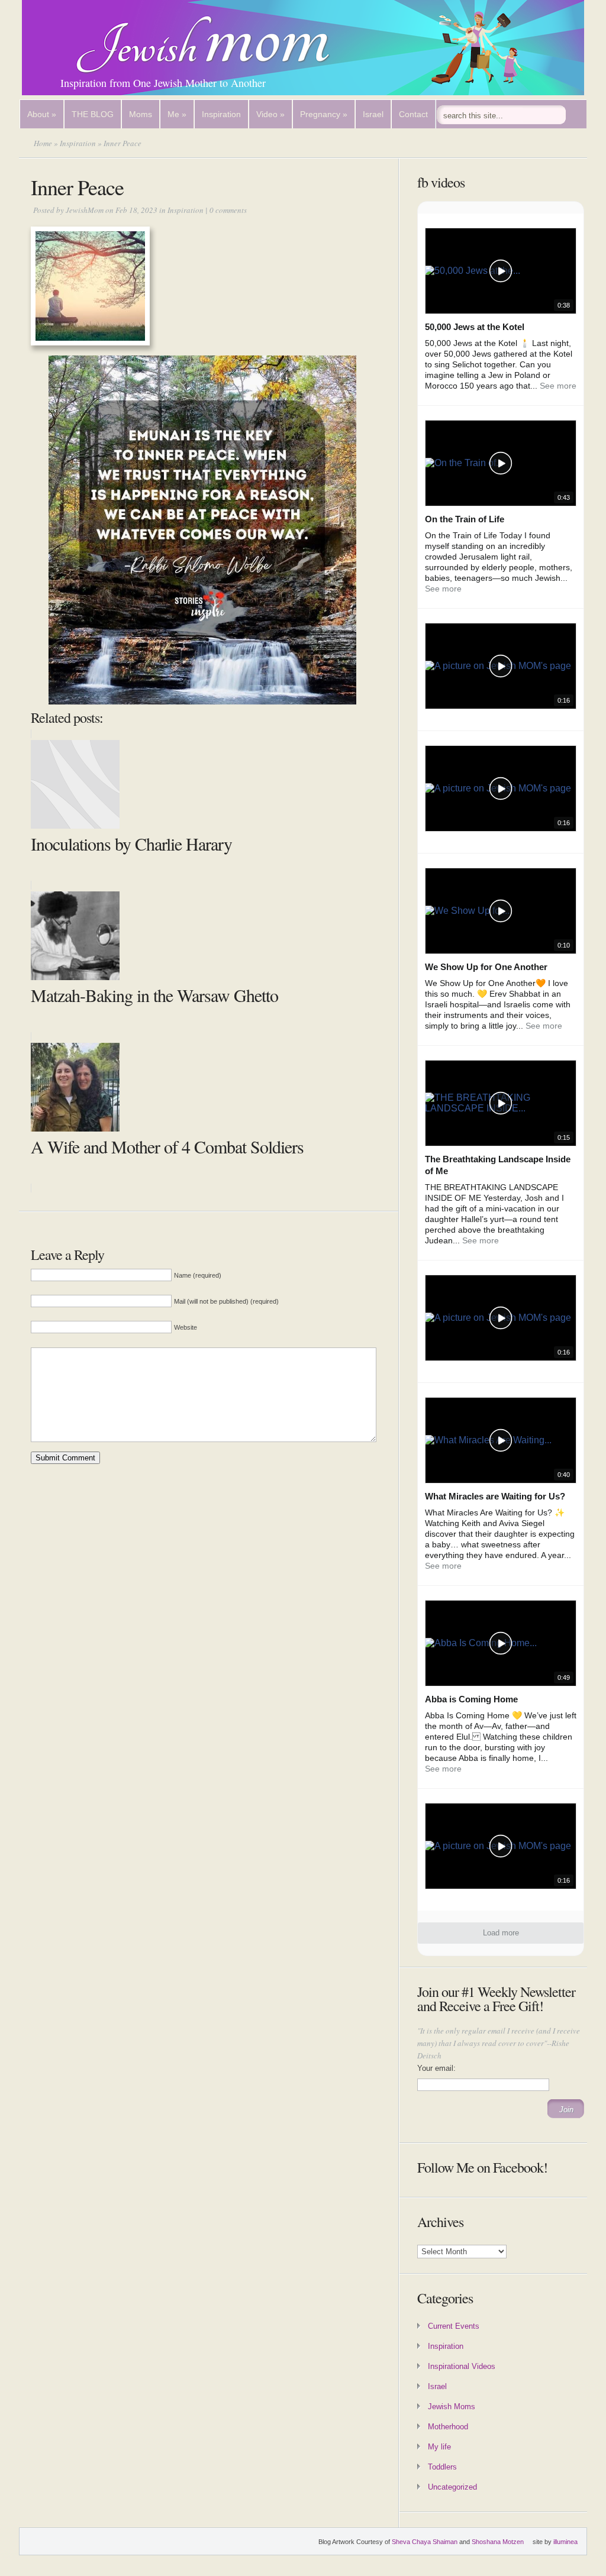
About (42, 114)
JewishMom (85, 210)
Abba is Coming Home (471, 1699)
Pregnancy (324, 114)
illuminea (565, 2542)
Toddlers (442, 2467)
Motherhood (448, 2427)
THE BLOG (93, 114)
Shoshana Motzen (498, 2542)
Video (270, 114)
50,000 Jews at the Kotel (475, 327)
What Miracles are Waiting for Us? (495, 1496)
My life (439, 2447)
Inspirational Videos (462, 2366)
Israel (373, 114)
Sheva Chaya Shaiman (425, 2542)
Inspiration (221, 114)
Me (177, 114)
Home (43, 143)
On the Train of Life (465, 519)
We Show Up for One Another (486, 967)
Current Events (454, 2326)
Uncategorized (452, 2487)
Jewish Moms (452, 2407)
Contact (413, 114)
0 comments (228, 210)
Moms (141, 114)
